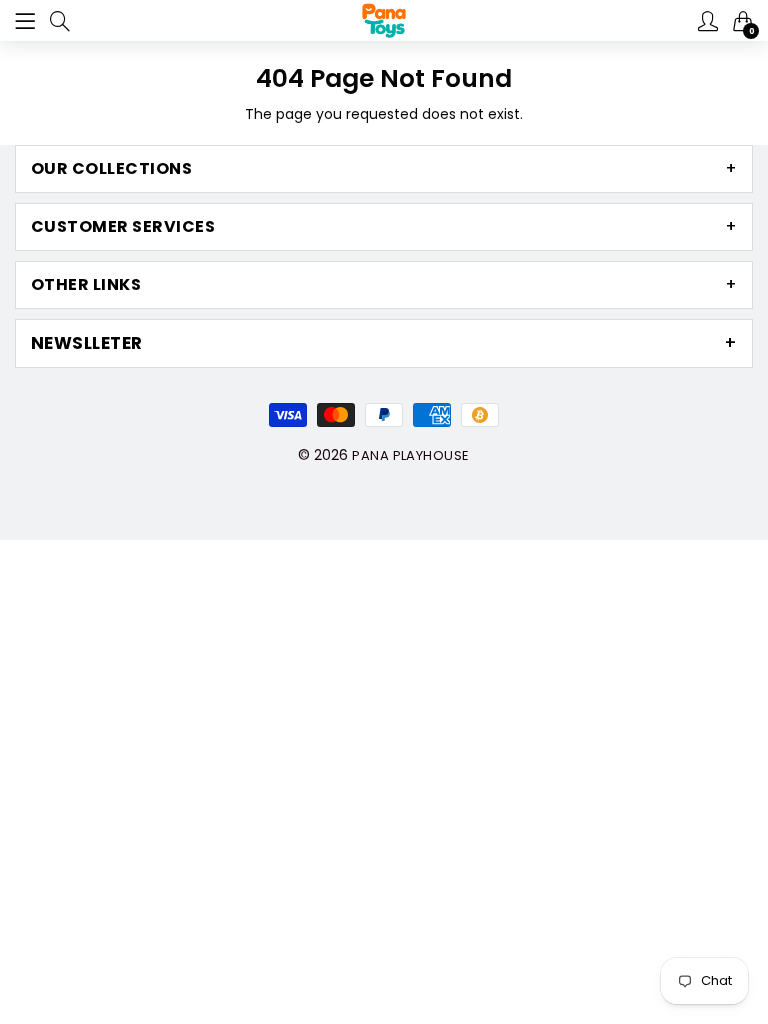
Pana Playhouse (411, 455)
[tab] (384, 169)
